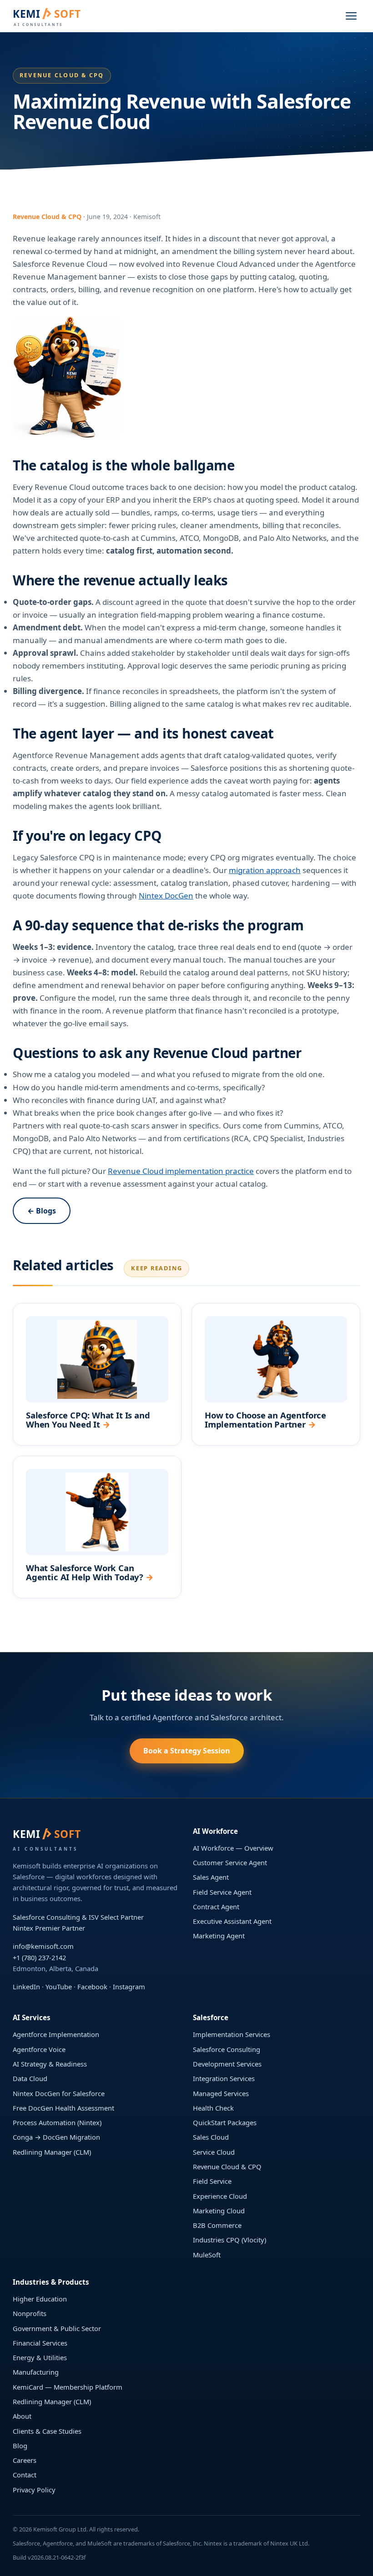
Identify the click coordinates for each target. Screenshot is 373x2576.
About (22, 2416)
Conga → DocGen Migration (56, 2137)
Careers (25, 2460)
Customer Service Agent (230, 1862)
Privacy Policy (34, 2490)
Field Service (212, 2181)
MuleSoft (207, 2255)
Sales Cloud (211, 2137)
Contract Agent (216, 1907)
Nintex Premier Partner (49, 1928)
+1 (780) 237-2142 (39, 1957)
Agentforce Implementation (56, 2034)
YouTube (59, 1987)
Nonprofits (30, 2313)
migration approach (265, 870)
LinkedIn (26, 1987)
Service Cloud (214, 2152)
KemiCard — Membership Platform (68, 2387)
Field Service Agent (222, 1892)
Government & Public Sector (57, 2328)
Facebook (92, 1987)
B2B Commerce (217, 2225)
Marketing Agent (219, 1936)
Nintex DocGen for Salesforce (59, 2093)
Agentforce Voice (39, 2049)
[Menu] (351, 16)
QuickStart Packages (225, 2122)
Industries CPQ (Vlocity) (229, 2240)
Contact (25, 2475)
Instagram (129, 1987)
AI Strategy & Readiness (50, 2064)
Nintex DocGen (166, 896)
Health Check (213, 2108)
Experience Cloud (220, 2196)
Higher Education (40, 2299)
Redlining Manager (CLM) (52, 2152)
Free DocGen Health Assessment (63, 2108)
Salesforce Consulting (227, 2049)
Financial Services (40, 2343)
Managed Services (221, 2093)
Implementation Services (232, 2034)
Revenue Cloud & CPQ (227, 2167)
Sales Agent (211, 1877)
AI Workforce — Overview (233, 1848)
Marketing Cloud (219, 2211)
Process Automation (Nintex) (57, 2122)
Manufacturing (36, 2372)
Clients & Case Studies (47, 2431)
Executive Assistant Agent (232, 1921)
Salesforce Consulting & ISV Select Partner (78, 1917)
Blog (20, 2446)
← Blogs (42, 1211)
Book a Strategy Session (187, 1751)
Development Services (227, 2064)
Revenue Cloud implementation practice (181, 1171)
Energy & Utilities (40, 2357)
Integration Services (224, 2078)
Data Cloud (30, 2078)
